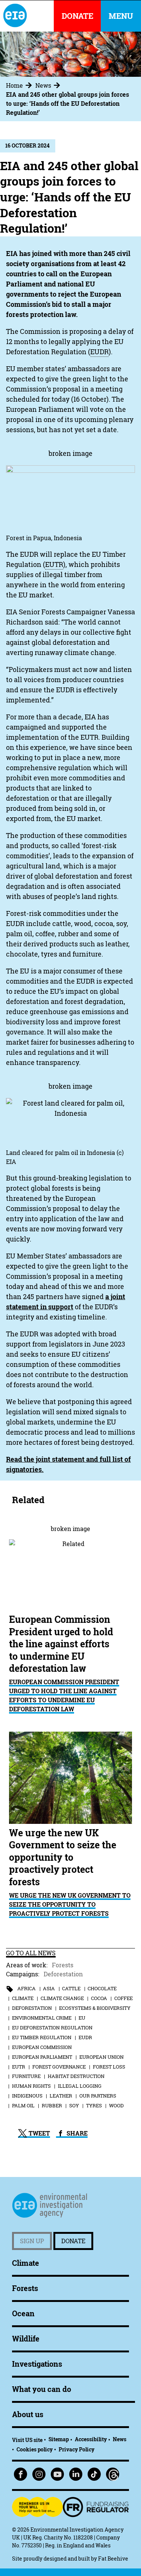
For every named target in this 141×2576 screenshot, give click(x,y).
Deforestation (63, 1974)
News (43, 85)
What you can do (42, 2389)
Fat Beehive (113, 2558)
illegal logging (80, 2086)
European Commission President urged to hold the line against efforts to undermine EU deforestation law (64, 1695)
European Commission (42, 2047)
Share (76, 2133)
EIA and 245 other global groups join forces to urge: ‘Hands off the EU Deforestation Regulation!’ (67, 104)
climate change (62, 1998)
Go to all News (31, 1953)
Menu (121, 16)
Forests (63, 1965)
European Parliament (42, 2057)
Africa (27, 1988)
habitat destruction (76, 2076)
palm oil (23, 2105)
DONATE (77, 16)
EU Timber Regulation (42, 2037)
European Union (102, 2057)
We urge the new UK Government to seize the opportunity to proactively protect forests (70, 1904)
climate (23, 1998)
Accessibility (91, 2439)
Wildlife (26, 2339)
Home (14, 85)
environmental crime (42, 2018)
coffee (124, 1998)
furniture (26, 2076)
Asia (49, 1988)
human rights (31, 2086)
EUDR (85, 2037)
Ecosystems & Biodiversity (95, 2008)
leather (61, 2096)
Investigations (37, 2364)
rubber (52, 2105)
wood (116, 2105)
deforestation (32, 2008)
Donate (73, 2241)
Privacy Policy (77, 2449)
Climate (26, 2263)
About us (28, 2414)
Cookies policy (35, 2449)
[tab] (20, 85)
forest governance (59, 2067)
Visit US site (27, 2440)
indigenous (27, 2096)
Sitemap (59, 2439)
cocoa (99, 1998)
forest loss (109, 2067)
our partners (98, 2096)
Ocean (23, 2313)
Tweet (39, 2133)
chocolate (102, 1988)
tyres (94, 2105)
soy (74, 2105)
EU (82, 2018)
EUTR (19, 2067)
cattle (71, 1988)
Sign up (32, 2241)
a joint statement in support (66, 1302)
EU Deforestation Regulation (52, 2028)
